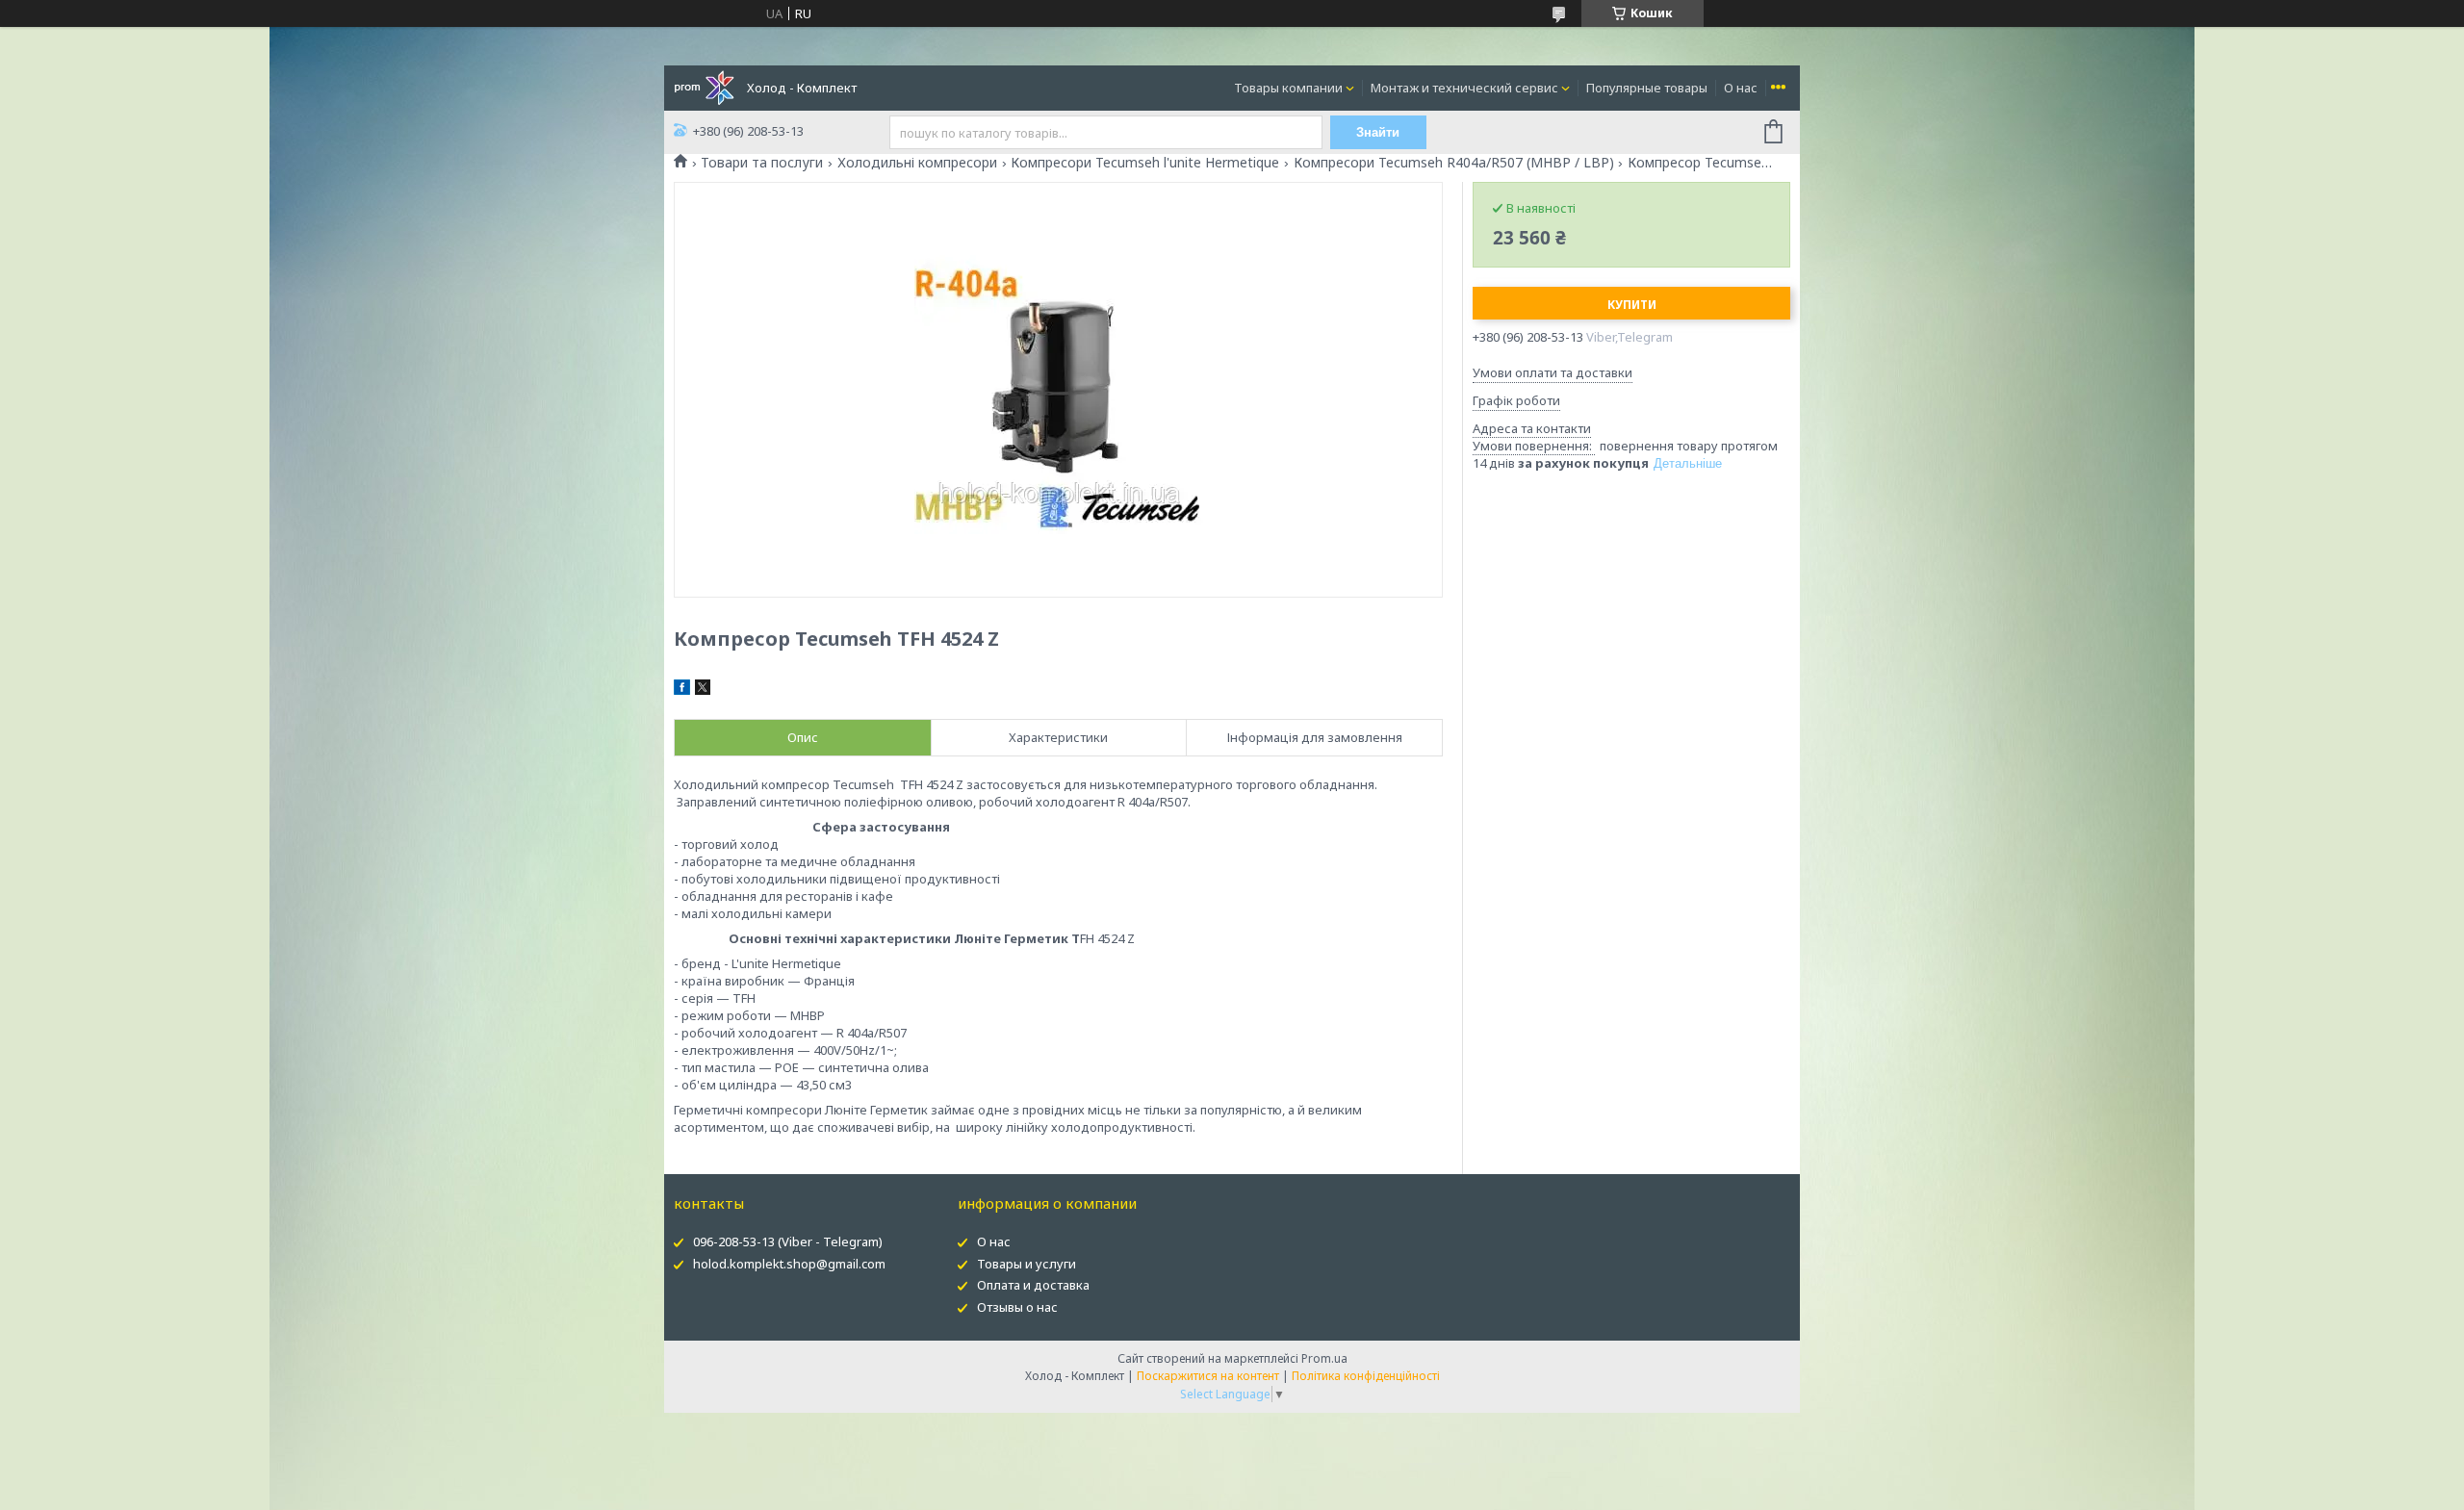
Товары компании (1288, 88)
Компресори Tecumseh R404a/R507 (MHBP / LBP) (1454, 163)
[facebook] (682, 690)
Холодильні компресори (917, 163)
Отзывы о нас (1017, 1307)
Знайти (1378, 132)
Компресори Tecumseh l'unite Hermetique (1145, 163)
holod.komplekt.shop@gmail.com (789, 1264)
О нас (1741, 88)
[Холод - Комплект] (704, 87)
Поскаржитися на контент (1208, 1376)
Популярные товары (1647, 88)
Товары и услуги (1027, 1264)
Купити (1632, 305)
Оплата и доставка (1033, 1285)
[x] (703, 690)
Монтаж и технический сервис (1464, 88)
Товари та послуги (762, 163)
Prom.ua (1324, 1358)
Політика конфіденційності (1366, 1376)
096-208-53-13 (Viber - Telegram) (788, 1241)
